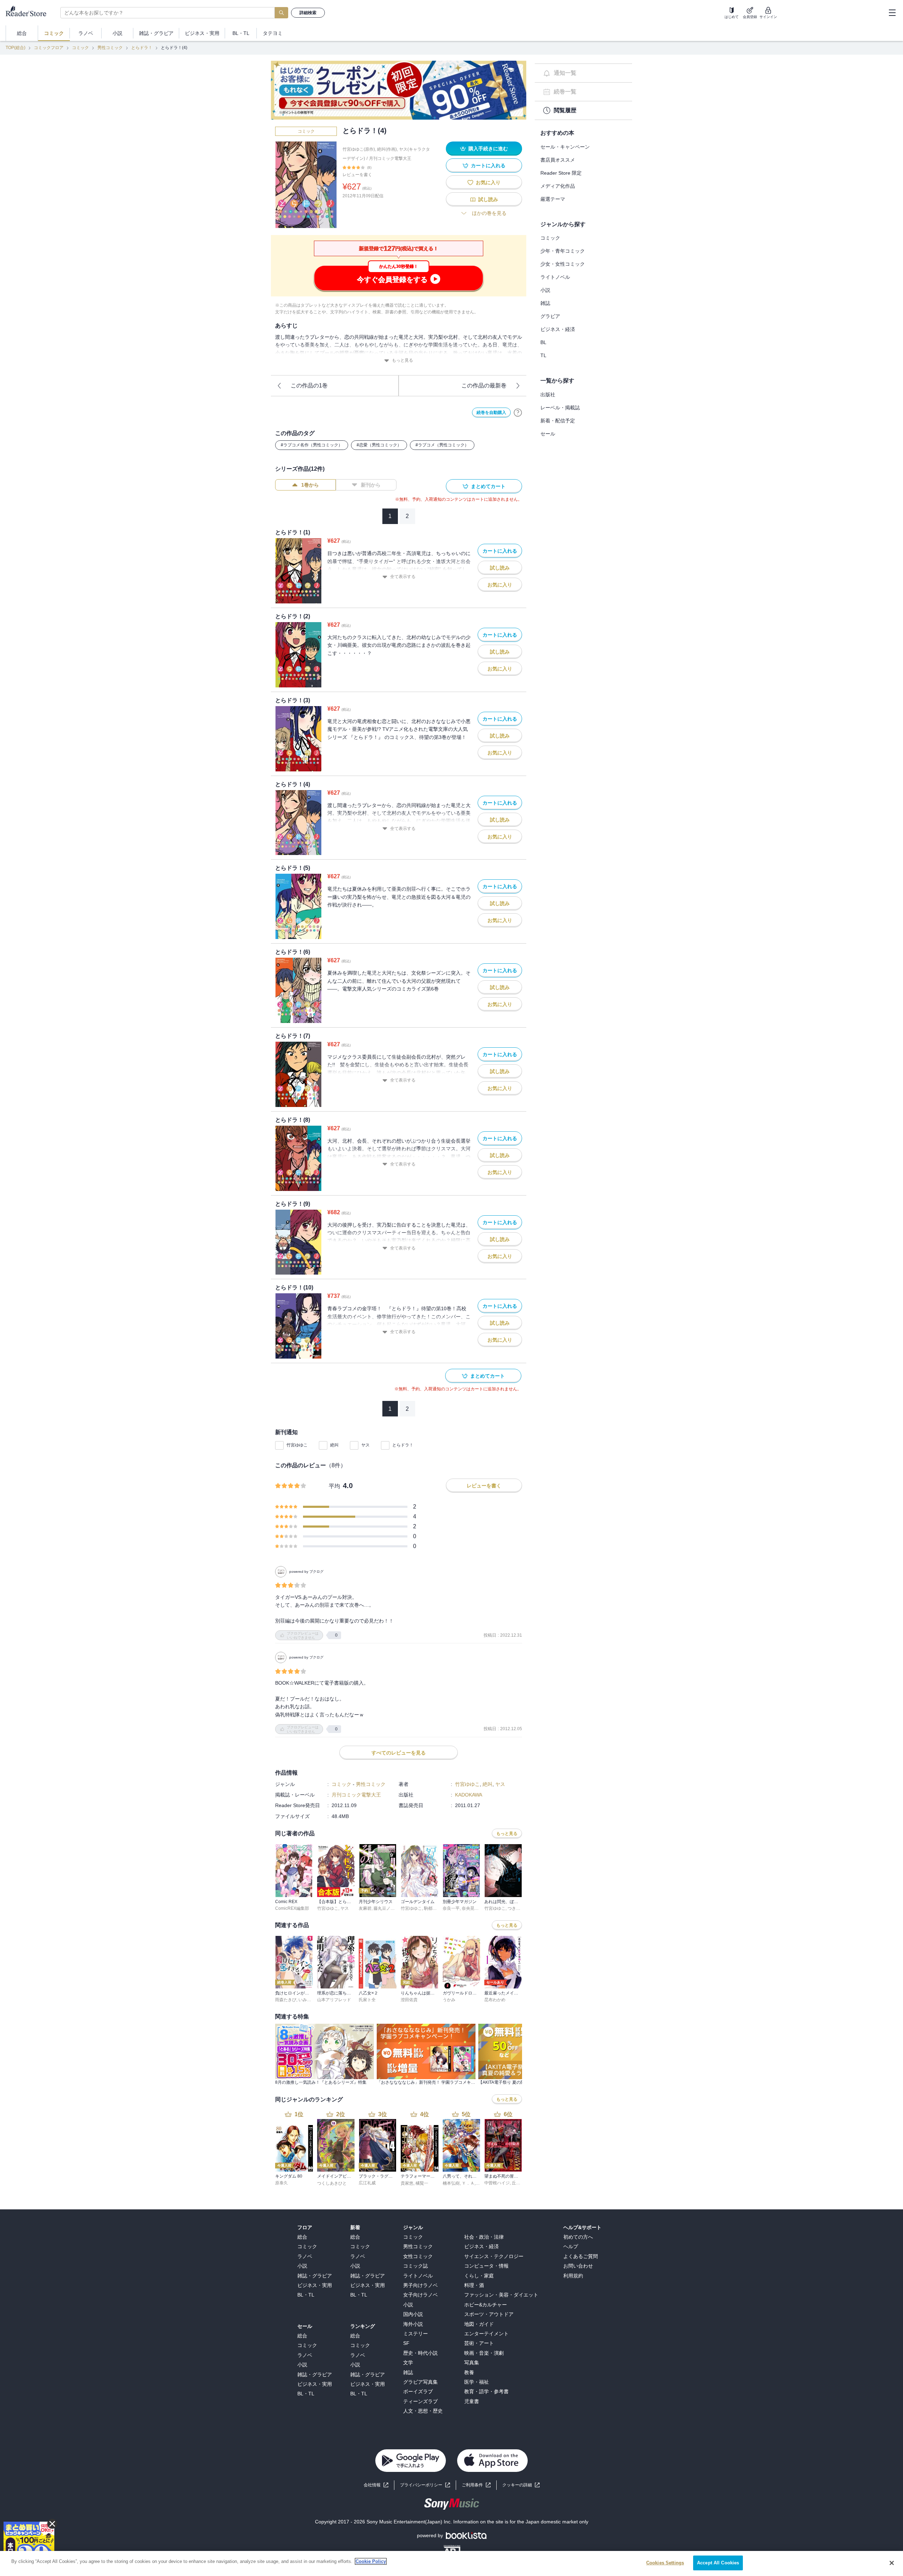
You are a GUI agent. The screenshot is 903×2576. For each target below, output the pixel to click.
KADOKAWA (469, 1795)
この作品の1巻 (309, 386)
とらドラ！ (142, 48)
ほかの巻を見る (489, 213)
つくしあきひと (332, 2183)
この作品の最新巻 (484, 386)
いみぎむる (309, 2000)
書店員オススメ (558, 160)
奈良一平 (451, 1908)
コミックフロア (49, 48)
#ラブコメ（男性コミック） (442, 445)
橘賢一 (422, 2183)
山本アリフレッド (334, 2000)
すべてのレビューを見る (399, 1753)
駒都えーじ (435, 1908)
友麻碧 (365, 1908)
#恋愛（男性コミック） (379, 445)
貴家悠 (407, 2183)
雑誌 (545, 303)
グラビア (550, 316)
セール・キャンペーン (565, 147)
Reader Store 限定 (561, 173)
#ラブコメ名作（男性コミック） (312, 445)
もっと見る (402, 360)
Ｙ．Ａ (468, 2183)
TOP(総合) (16, 48)
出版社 (548, 395)
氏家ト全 (367, 2000)
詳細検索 (308, 13)
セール (548, 434)
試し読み (488, 199)
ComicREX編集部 (292, 1908)
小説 (545, 290)
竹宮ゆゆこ (297, 1445)
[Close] (892, 2563)
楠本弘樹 (451, 2183)
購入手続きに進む (488, 149)
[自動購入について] (518, 413)
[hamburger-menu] (892, 13)
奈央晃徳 (470, 1908)
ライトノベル (555, 277)
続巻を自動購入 (491, 413)
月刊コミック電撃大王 (390, 158)
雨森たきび (286, 2000)
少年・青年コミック (563, 251)
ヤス (365, 1445)
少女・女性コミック (563, 264)
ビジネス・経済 (558, 329)
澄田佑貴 (409, 2000)
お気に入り (488, 182)
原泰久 (281, 2183)
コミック (80, 48)
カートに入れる (488, 165)
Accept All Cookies (718, 2563)
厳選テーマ (553, 199)
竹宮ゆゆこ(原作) (359, 149)
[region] (451, 2563)
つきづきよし (520, 1908)
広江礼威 (367, 2183)
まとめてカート (488, 486)
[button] (521, 2485)
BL (543, 342)
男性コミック (110, 48)
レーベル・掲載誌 (560, 408)
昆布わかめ (495, 2000)
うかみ (449, 2000)
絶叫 (334, 1445)
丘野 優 (519, 2183)
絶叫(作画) (387, 149)
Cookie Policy (371, 2561)
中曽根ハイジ (497, 2183)
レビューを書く (357, 175)
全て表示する (403, 577)
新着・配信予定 (558, 421)
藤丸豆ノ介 (384, 1908)
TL (543, 355)
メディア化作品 (558, 186)
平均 (334, 1486)
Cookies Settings (665, 2563)
